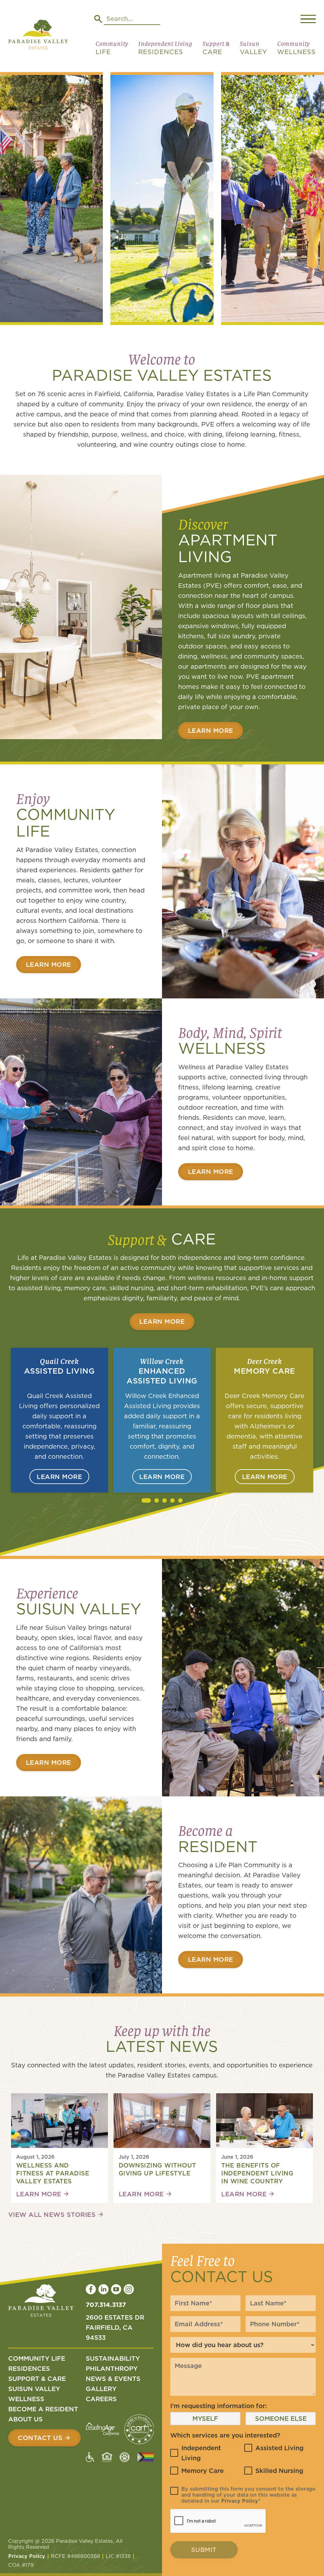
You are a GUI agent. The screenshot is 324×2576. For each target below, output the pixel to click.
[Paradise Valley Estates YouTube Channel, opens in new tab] (116, 2289)
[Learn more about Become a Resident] (211, 1960)
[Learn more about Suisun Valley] (49, 1763)
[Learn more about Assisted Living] (59, 1477)
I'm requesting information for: (219, 2406)
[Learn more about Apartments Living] (211, 731)
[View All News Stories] (56, 2215)
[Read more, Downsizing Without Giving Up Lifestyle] (146, 2194)
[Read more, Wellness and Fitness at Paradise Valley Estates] (43, 2194)
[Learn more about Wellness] (211, 1172)
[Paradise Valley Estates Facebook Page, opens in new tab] (91, 2289)
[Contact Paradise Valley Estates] (45, 2438)
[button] (112, 50)
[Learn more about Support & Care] (162, 1322)
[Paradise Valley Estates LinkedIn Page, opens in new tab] (103, 2289)
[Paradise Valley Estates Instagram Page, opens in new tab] (129, 2289)
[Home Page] (38, 36)
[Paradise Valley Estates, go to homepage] (41, 2302)
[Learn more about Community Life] (49, 965)
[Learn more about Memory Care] (265, 1477)
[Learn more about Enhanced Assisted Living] (162, 1477)
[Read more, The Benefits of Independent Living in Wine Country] (248, 2194)
